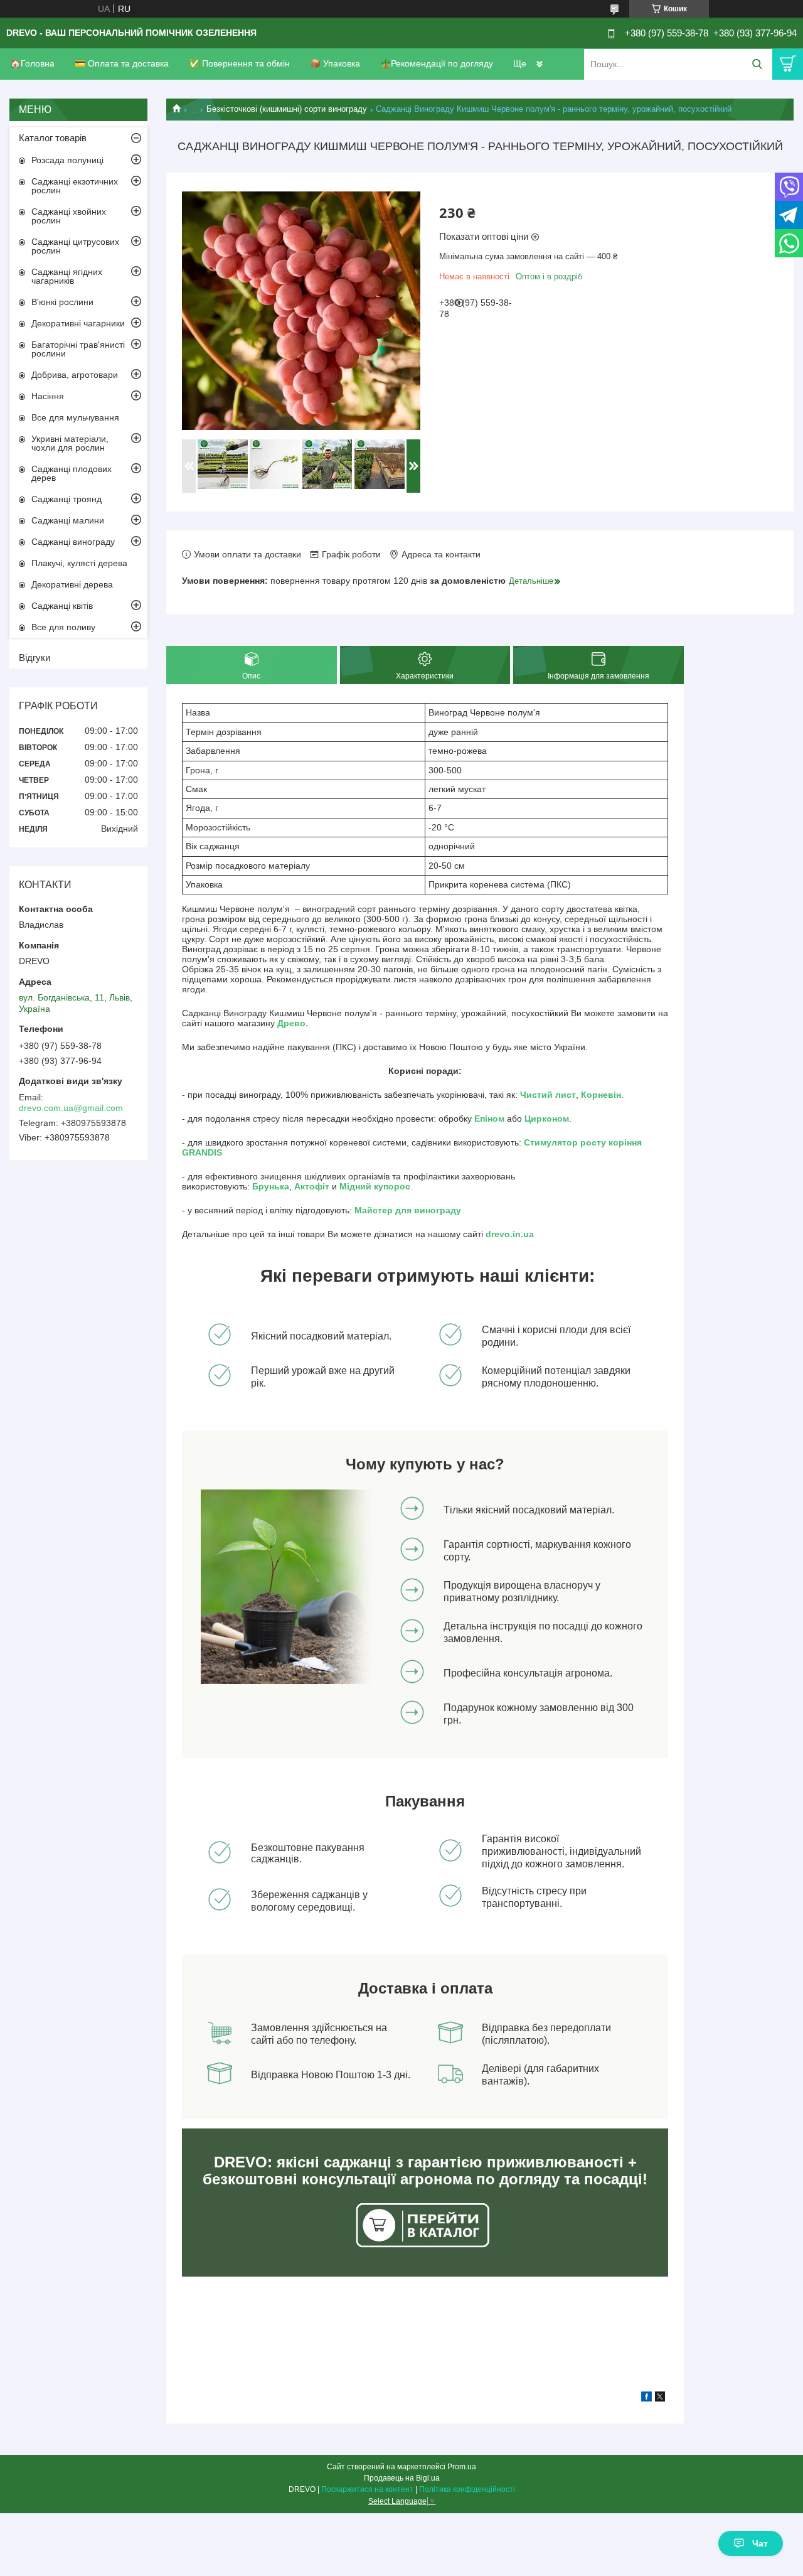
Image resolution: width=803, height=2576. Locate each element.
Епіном (489, 1119)
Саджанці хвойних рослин (69, 216)
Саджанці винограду (73, 542)
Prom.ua (462, 2467)
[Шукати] (757, 64)
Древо (291, 1023)
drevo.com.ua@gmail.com (71, 1108)
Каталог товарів (53, 138)
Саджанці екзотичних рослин (75, 186)
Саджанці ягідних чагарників (67, 276)
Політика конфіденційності (467, 2489)
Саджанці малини (68, 520)
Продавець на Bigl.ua (402, 2478)
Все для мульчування (75, 417)
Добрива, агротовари (75, 375)
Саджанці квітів (62, 606)
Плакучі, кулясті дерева (79, 563)
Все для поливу (63, 627)
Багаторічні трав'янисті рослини (78, 349)
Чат (760, 2543)
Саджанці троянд (66, 499)
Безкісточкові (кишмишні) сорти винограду (287, 109)
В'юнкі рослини (62, 302)
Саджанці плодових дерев (72, 473)
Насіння (48, 396)
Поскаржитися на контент (367, 2489)
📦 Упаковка (335, 63)
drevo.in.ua (510, 1234)
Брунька (271, 1186)
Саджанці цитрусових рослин (75, 246)
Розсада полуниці (67, 160)
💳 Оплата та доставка (122, 63)
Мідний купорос (375, 1186)
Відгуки (35, 657)
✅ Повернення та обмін (239, 63)
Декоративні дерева (72, 584)
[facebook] (646, 2398)
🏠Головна (32, 63)
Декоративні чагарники (78, 323)
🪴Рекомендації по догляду (437, 63)
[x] (660, 2398)
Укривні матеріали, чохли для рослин (70, 443)
